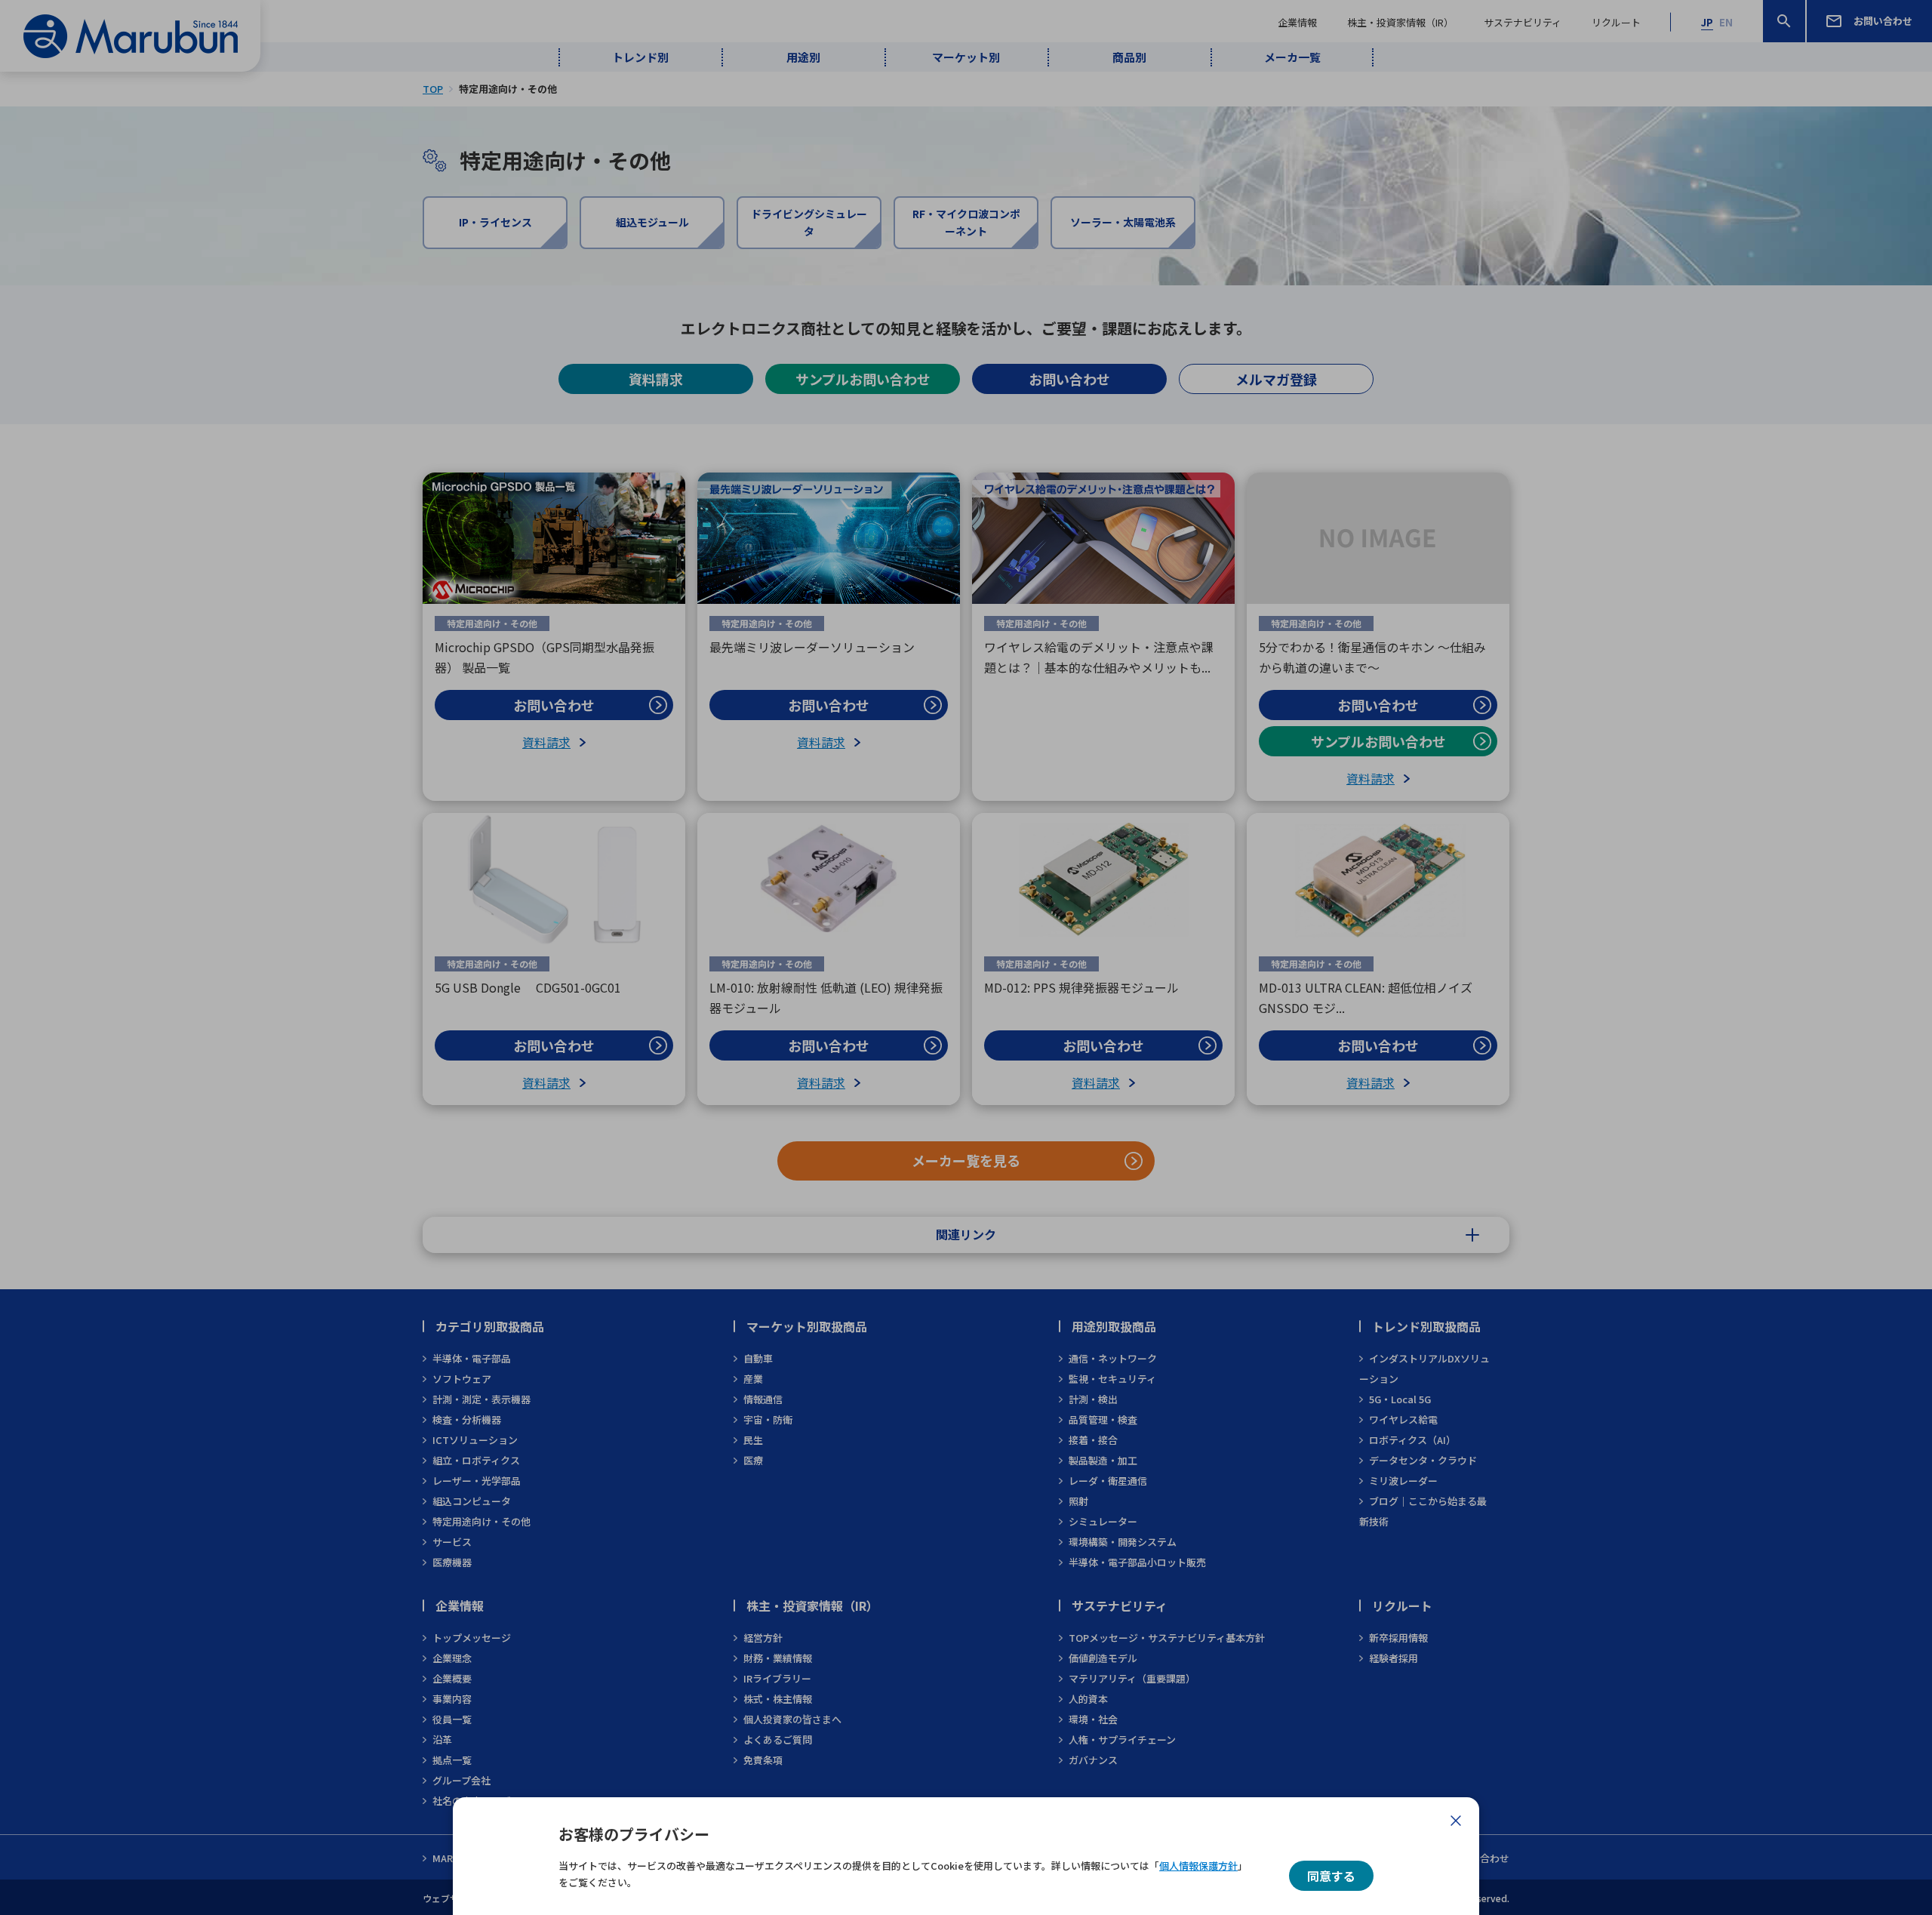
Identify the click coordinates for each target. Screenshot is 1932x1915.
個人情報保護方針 (1198, 1866)
